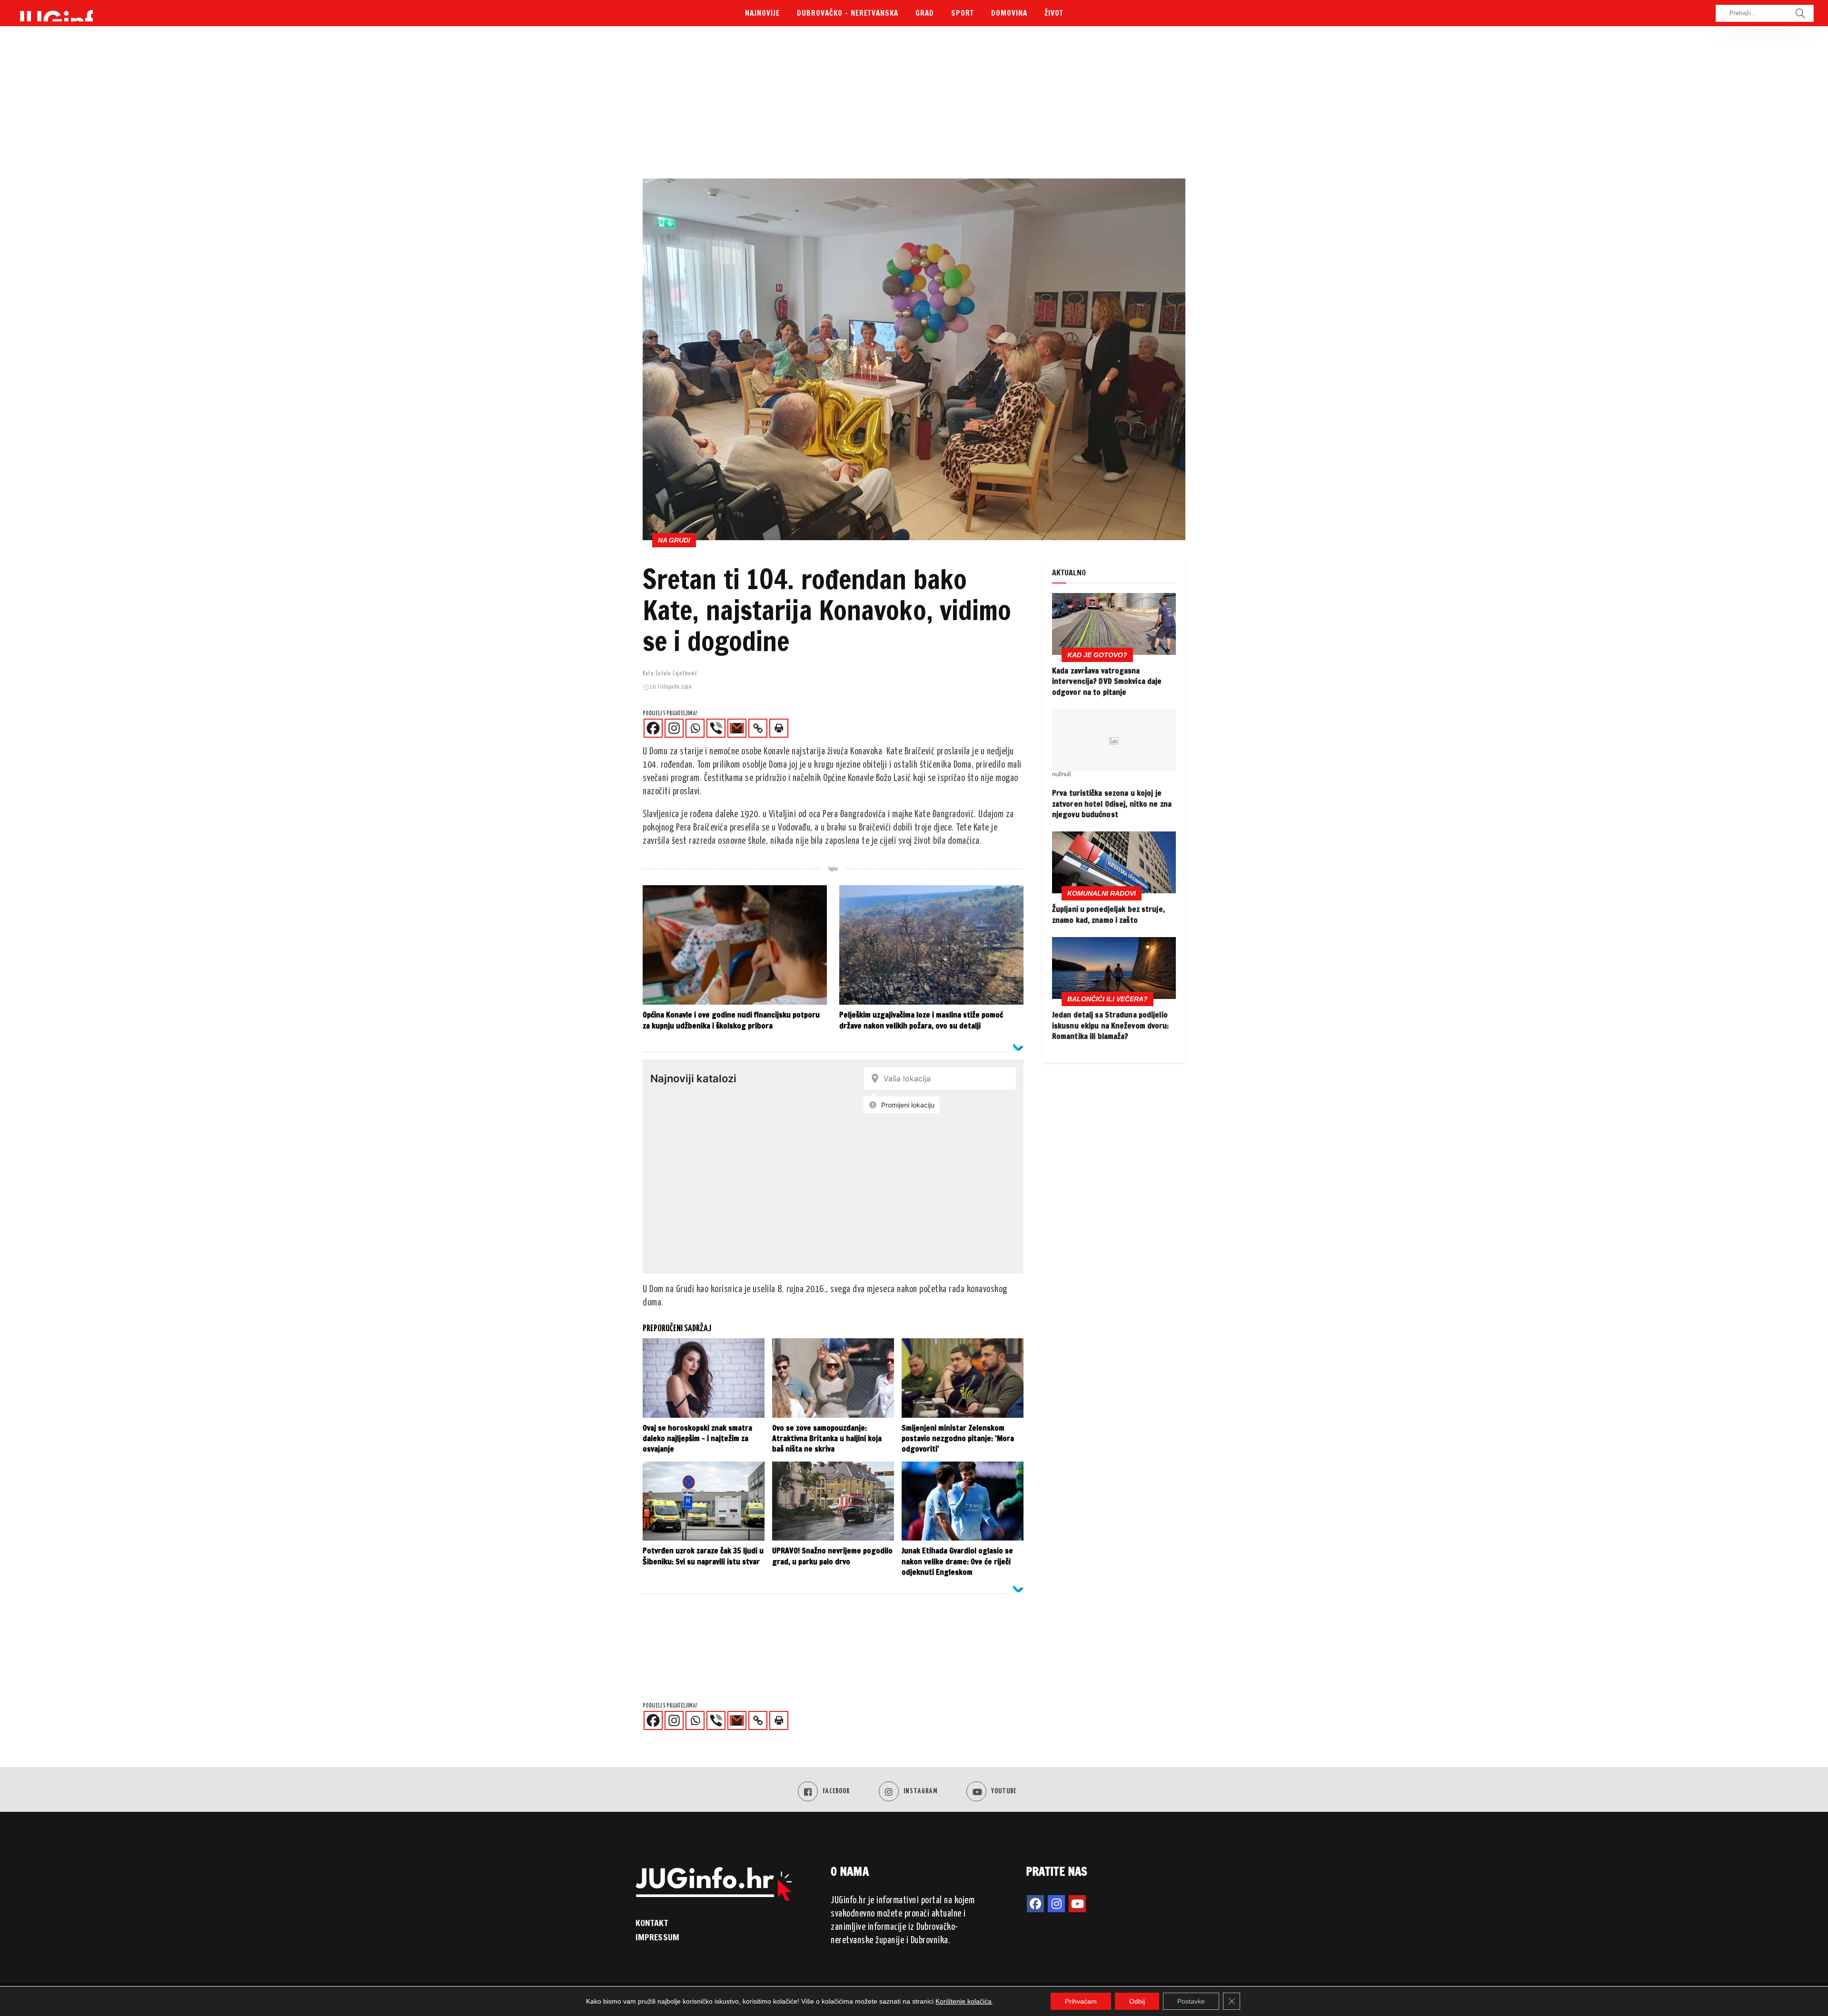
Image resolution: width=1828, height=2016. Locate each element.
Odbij (1137, 2001)
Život (1054, 13)
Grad (925, 13)
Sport (963, 13)
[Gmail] (737, 728)
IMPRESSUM (657, 1937)
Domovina (1009, 13)
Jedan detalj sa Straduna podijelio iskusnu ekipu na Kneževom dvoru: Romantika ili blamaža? (1111, 1025)
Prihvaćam (1081, 2001)
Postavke (1191, 2001)
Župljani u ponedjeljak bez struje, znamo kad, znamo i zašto (1108, 914)
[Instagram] (674, 728)
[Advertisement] (914, 107)
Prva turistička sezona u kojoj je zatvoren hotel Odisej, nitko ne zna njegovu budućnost (1112, 804)
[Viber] (716, 728)
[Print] (779, 728)
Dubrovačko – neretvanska (848, 13)
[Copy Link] (758, 728)
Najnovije (762, 13)
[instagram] (1056, 1904)
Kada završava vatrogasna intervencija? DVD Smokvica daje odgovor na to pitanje (1107, 681)
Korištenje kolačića (964, 2001)
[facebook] (1035, 1904)
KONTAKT (652, 1923)
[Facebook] (653, 728)
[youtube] (1077, 1904)
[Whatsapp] (695, 728)
